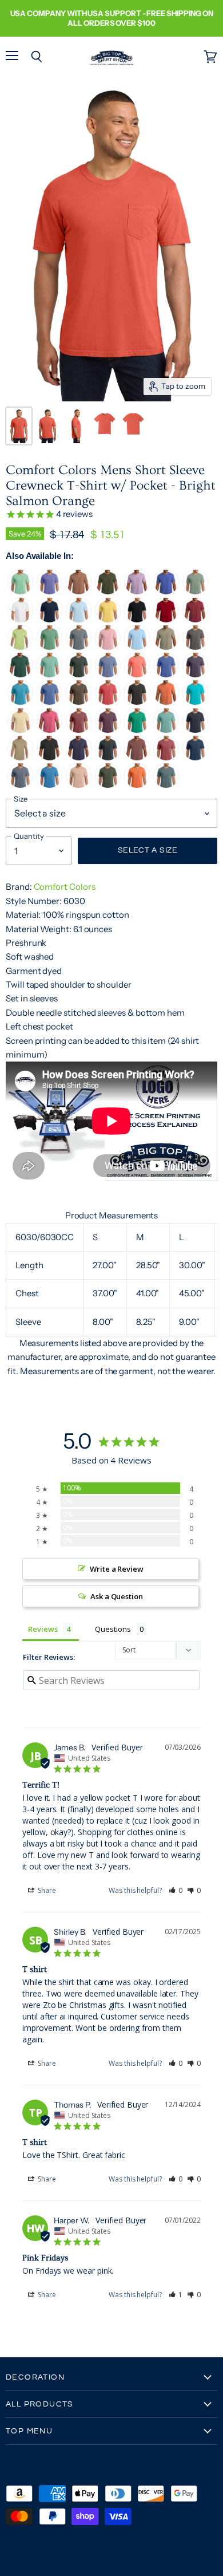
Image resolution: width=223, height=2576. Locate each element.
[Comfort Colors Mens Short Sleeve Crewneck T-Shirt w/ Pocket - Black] (137, 620)
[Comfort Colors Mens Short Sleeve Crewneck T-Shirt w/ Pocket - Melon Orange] (166, 702)
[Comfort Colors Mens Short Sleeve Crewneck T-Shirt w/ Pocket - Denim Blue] (108, 758)
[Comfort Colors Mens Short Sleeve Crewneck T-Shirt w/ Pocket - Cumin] (137, 758)
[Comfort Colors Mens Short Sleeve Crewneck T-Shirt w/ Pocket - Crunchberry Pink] (49, 730)
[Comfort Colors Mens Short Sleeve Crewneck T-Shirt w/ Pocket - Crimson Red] (166, 758)
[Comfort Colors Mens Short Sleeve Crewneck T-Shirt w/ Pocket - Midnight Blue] (195, 730)
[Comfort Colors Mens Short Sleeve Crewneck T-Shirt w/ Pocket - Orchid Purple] (137, 592)
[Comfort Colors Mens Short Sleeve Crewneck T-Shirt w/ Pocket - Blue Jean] (20, 785)
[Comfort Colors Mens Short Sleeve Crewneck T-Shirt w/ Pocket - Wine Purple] (195, 675)
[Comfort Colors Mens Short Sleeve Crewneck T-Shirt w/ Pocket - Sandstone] (166, 647)
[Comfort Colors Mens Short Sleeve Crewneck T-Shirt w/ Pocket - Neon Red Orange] (137, 675)
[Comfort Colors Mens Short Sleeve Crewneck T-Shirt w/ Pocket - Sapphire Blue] (20, 702)
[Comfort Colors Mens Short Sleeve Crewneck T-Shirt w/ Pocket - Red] (166, 620)
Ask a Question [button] (117, 1596)
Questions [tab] (113, 1629)
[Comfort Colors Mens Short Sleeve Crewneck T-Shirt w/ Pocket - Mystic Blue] (166, 592)
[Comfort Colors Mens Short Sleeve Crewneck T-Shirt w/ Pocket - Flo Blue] (166, 675)
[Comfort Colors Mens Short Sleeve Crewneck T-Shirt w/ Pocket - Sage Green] (108, 592)
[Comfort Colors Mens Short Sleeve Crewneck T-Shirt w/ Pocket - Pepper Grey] (137, 702)
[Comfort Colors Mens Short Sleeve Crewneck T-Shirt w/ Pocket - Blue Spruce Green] (79, 675)
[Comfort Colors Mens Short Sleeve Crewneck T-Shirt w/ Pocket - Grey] (195, 647)
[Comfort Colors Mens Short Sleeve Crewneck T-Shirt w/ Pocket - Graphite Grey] (49, 758)
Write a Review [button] (117, 1569)
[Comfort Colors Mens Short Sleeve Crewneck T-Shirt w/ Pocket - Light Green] (49, 647)
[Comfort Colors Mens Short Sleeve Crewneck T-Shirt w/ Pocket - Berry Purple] (108, 730)
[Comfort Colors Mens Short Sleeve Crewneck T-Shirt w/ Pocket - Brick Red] (79, 730)
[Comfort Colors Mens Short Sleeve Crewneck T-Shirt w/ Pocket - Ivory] (20, 730)
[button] (176, 1890)
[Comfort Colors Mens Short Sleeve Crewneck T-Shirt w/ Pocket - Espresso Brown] (79, 702)
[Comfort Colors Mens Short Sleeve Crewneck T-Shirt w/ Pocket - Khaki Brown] (20, 758)
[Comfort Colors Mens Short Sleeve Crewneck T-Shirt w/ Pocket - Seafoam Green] (166, 730)
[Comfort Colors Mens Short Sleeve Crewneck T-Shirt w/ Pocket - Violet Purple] (49, 592)
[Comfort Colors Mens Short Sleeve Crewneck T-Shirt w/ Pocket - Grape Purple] (79, 758)
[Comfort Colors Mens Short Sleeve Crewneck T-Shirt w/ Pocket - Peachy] (79, 785)
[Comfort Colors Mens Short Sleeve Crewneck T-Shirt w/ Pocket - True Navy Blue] (49, 620)
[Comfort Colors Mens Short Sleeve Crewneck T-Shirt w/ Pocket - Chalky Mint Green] (49, 675)
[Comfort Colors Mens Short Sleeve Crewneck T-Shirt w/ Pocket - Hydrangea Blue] (137, 647)
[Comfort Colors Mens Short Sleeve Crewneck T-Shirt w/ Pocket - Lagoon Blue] (195, 702)
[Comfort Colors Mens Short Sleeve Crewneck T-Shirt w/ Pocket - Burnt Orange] (137, 785)
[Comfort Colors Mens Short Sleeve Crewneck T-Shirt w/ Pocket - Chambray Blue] (79, 620)
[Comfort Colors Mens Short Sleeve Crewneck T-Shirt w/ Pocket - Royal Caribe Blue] (49, 785)
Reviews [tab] (43, 1629)
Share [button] (46, 1890)
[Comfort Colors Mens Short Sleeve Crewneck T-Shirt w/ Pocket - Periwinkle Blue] (49, 702)
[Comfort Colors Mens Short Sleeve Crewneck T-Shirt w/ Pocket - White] (20, 620)
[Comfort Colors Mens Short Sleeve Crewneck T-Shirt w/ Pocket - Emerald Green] (20, 675)
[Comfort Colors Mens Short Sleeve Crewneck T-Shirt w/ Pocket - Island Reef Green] (20, 592)
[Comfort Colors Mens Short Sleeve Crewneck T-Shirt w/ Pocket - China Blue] (195, 758)
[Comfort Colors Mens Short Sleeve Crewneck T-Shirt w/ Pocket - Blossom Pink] (108, 647)
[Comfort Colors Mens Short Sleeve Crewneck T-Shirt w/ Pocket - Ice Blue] (166, 785)
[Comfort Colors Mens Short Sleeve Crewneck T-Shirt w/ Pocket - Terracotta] (79, 592)
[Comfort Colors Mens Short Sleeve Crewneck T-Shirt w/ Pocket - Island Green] (137, 730)
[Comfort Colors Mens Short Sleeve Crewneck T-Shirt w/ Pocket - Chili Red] (195, 620)
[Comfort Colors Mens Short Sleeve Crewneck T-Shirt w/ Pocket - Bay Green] (195, 592)
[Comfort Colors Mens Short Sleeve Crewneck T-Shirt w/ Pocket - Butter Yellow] (108, 620)
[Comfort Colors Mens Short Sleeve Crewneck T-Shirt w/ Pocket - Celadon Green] (20, 647)
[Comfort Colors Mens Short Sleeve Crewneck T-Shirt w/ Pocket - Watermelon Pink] (108, 702)
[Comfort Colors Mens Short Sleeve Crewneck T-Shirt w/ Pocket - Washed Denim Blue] (108, 675)
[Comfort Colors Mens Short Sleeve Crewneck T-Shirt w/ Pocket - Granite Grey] (79, 647)
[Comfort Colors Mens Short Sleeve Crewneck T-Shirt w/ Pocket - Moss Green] (108, 785)
